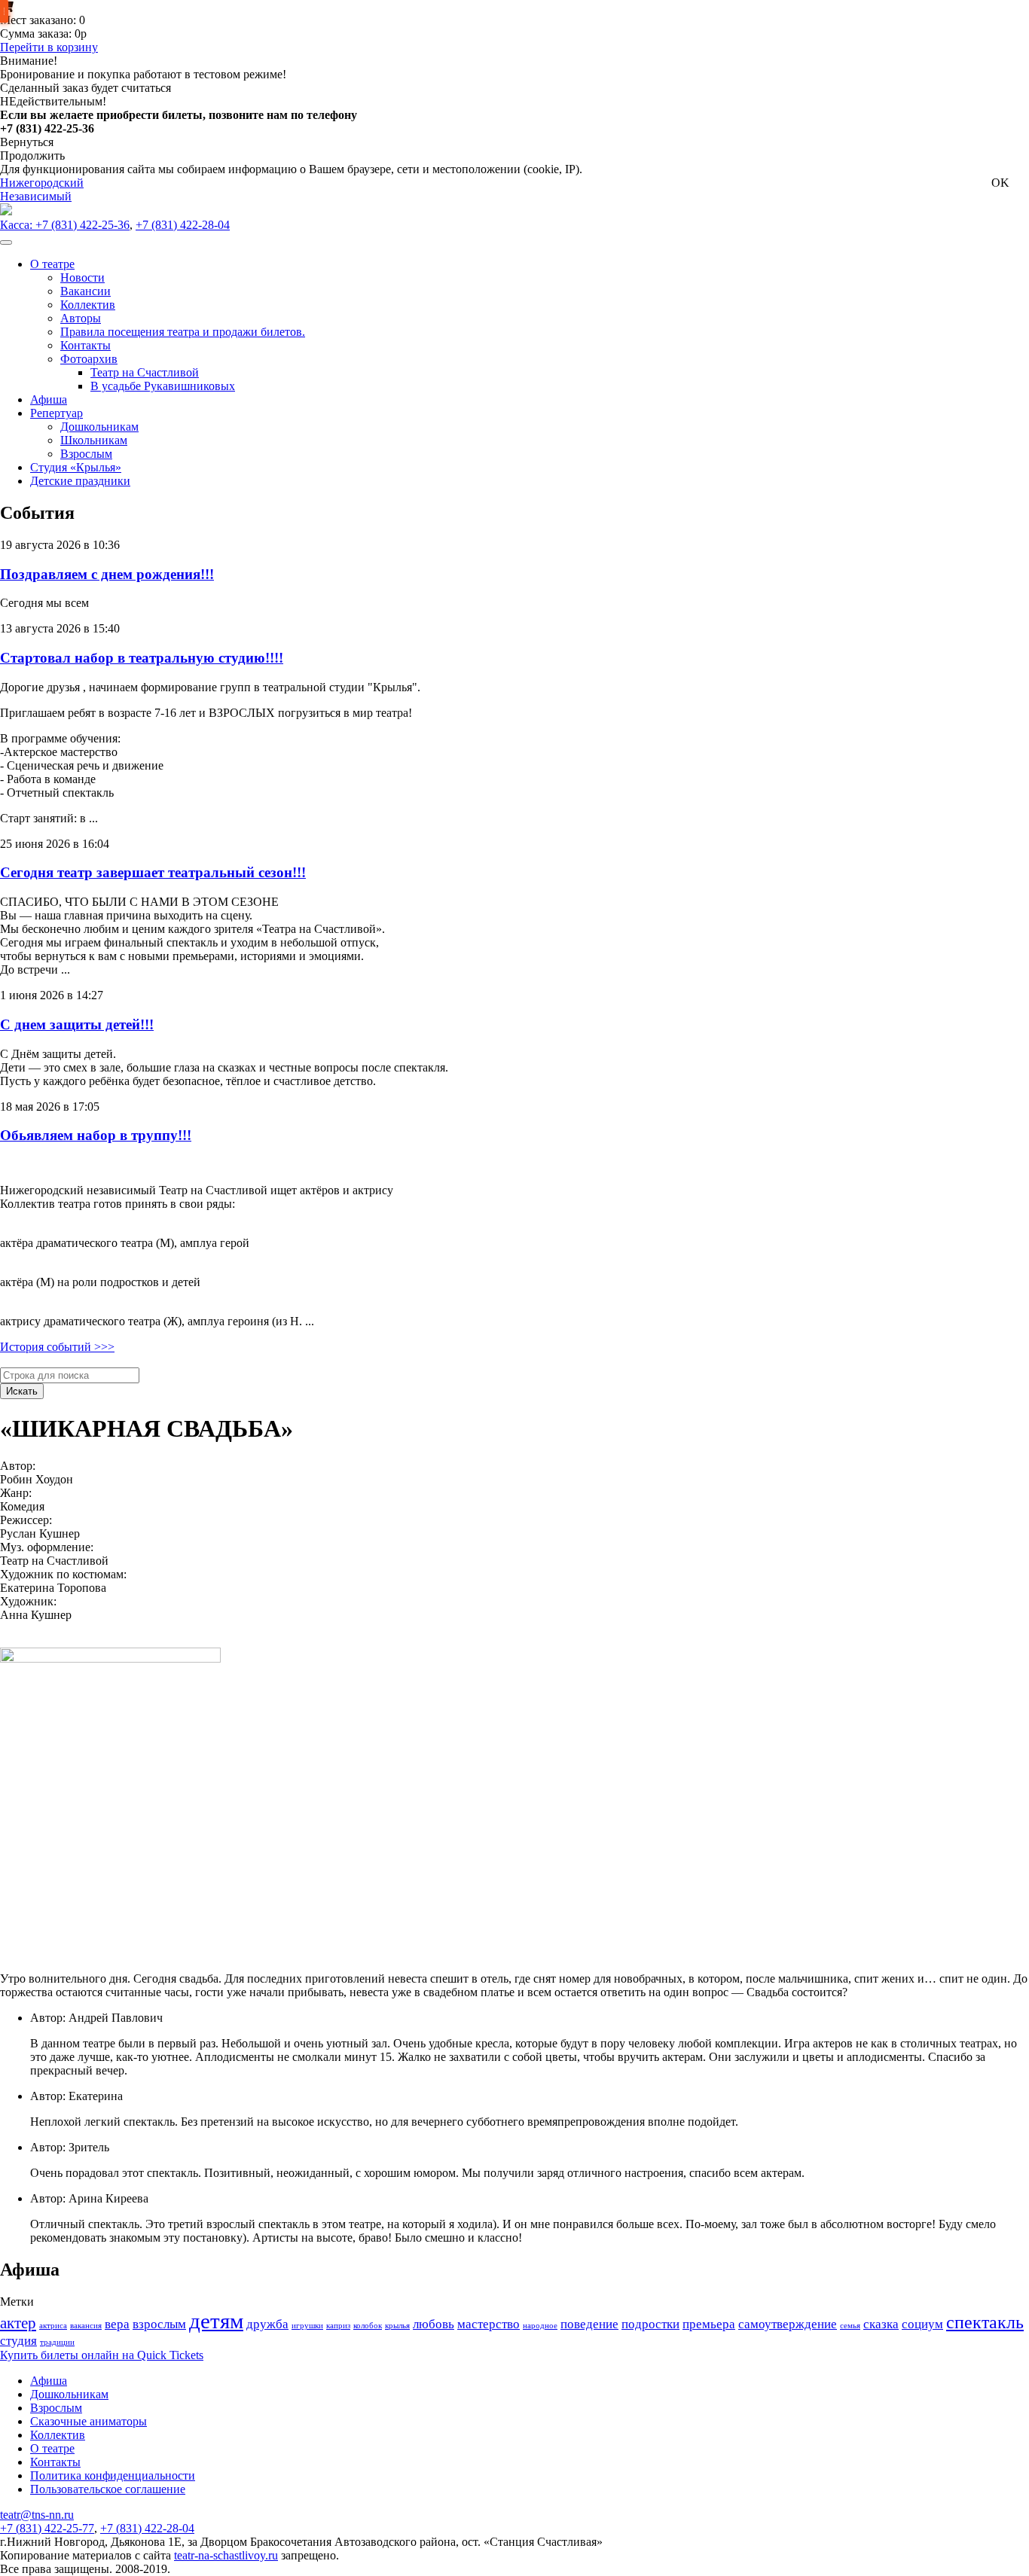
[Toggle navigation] (6, 242)
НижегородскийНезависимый (42, 189)
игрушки (307, 2326)
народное (540, 2326)
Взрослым (56, 2408)
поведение (589, 2324)
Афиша (49, 2381)
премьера (709, 2324)
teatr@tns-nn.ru (37, 2515)
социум (922, 2324)
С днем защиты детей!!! (77, 1024)
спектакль (985, 2322)
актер (18, 2323)
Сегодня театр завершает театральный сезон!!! (153, 872)
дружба (267, 2324)
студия (18, 2341)
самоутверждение (788, 2324)
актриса (53, 2326)
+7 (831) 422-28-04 (183, 225)
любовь (434, 2324)
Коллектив (58, 2435)
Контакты (55, 2462)
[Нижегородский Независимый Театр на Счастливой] (6, 211)
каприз (338, 2326)
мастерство (489, 2324)
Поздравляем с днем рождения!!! (107, 574)
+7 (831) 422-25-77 (47, 2528)
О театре (52, 2448)
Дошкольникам (69, 2394)
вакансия (86, 2326)
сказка (881, 2324)
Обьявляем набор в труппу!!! (96, 1135)
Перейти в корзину (49, 47)
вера (117, 2324)
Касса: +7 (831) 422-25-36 (65, 225)
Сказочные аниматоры (89, 2421)
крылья (397, 2326)
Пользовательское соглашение (108, 2489)
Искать (22, 1391)
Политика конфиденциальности (113, 2475)
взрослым (159, 2324)
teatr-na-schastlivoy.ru (226, 2555)
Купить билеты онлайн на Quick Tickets (102, 2355)
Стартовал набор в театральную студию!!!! (142, 658)
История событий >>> (57, 1347)
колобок (368, 2326)
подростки (650, 2324)
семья (850, 2326)
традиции (57, 2342)
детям (216, 2321)
